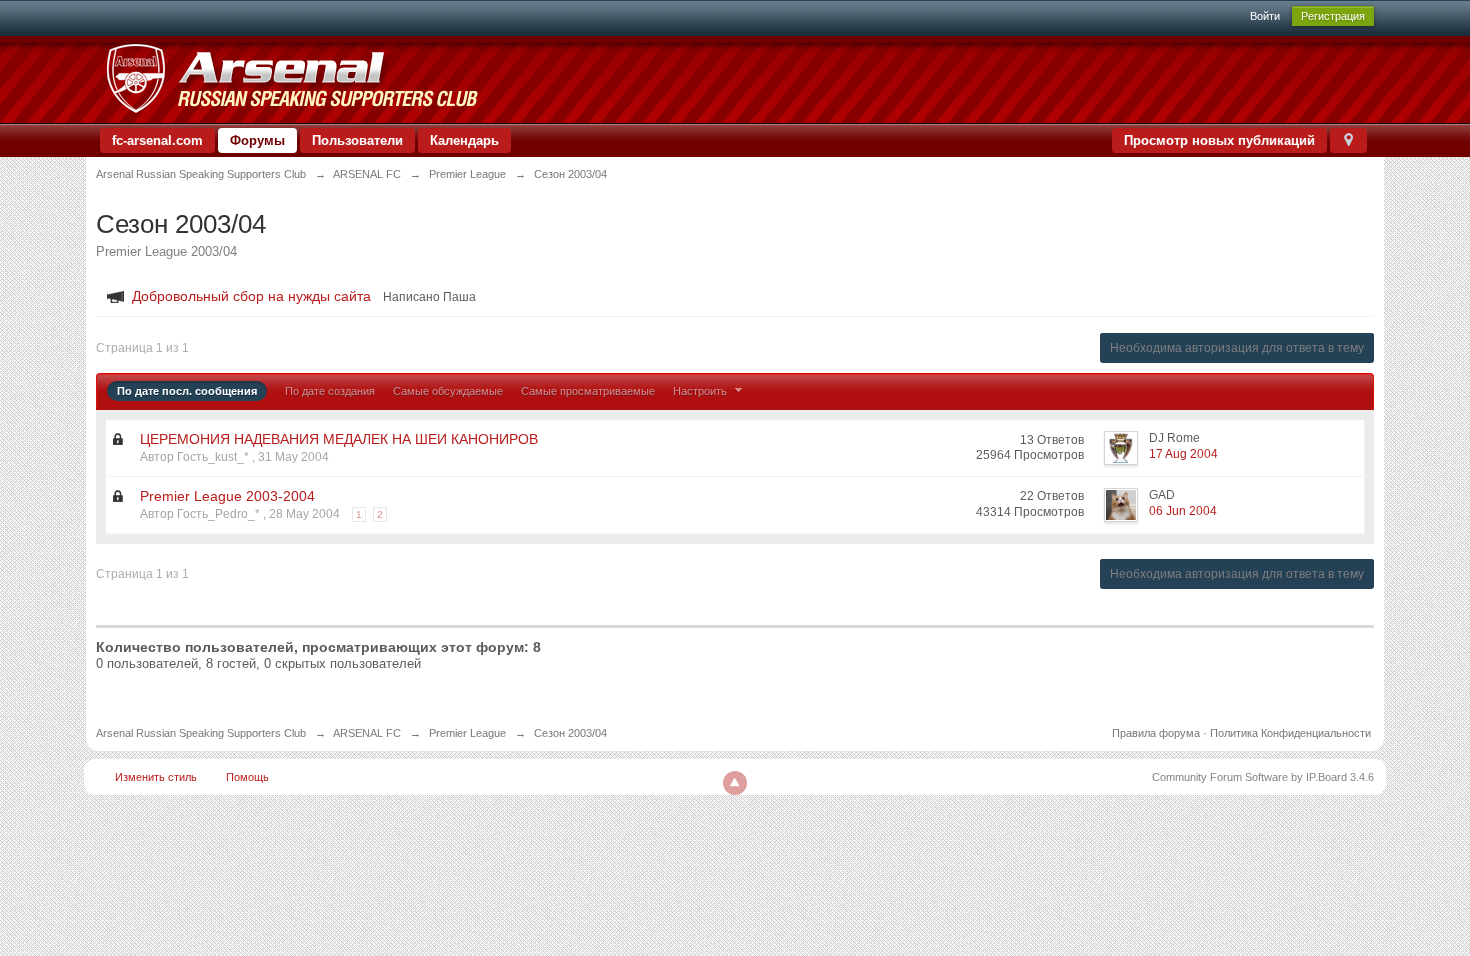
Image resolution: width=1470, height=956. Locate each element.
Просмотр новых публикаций (1219, 140)
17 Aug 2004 (1183, 454)
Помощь (247, 777)
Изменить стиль (156, 777)
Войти (1265, 16)
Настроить (701, 391)
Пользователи (357, 140)
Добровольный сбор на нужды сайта (251, 296)
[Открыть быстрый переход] (1348, 140)
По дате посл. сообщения (187, 391)
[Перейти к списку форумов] (291, 78)
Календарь (464, 140)
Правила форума (1156, 733)
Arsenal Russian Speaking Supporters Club (201, 733)
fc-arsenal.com (157, 140)
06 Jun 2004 (1183, 511)
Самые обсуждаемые (448, 391)
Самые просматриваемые (588, 391)
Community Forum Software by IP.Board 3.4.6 (1263, 777)
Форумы (257, 140)
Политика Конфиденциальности (1290, 733)
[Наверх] (735, 783)
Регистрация (1333, 16)
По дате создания (330, 391)
